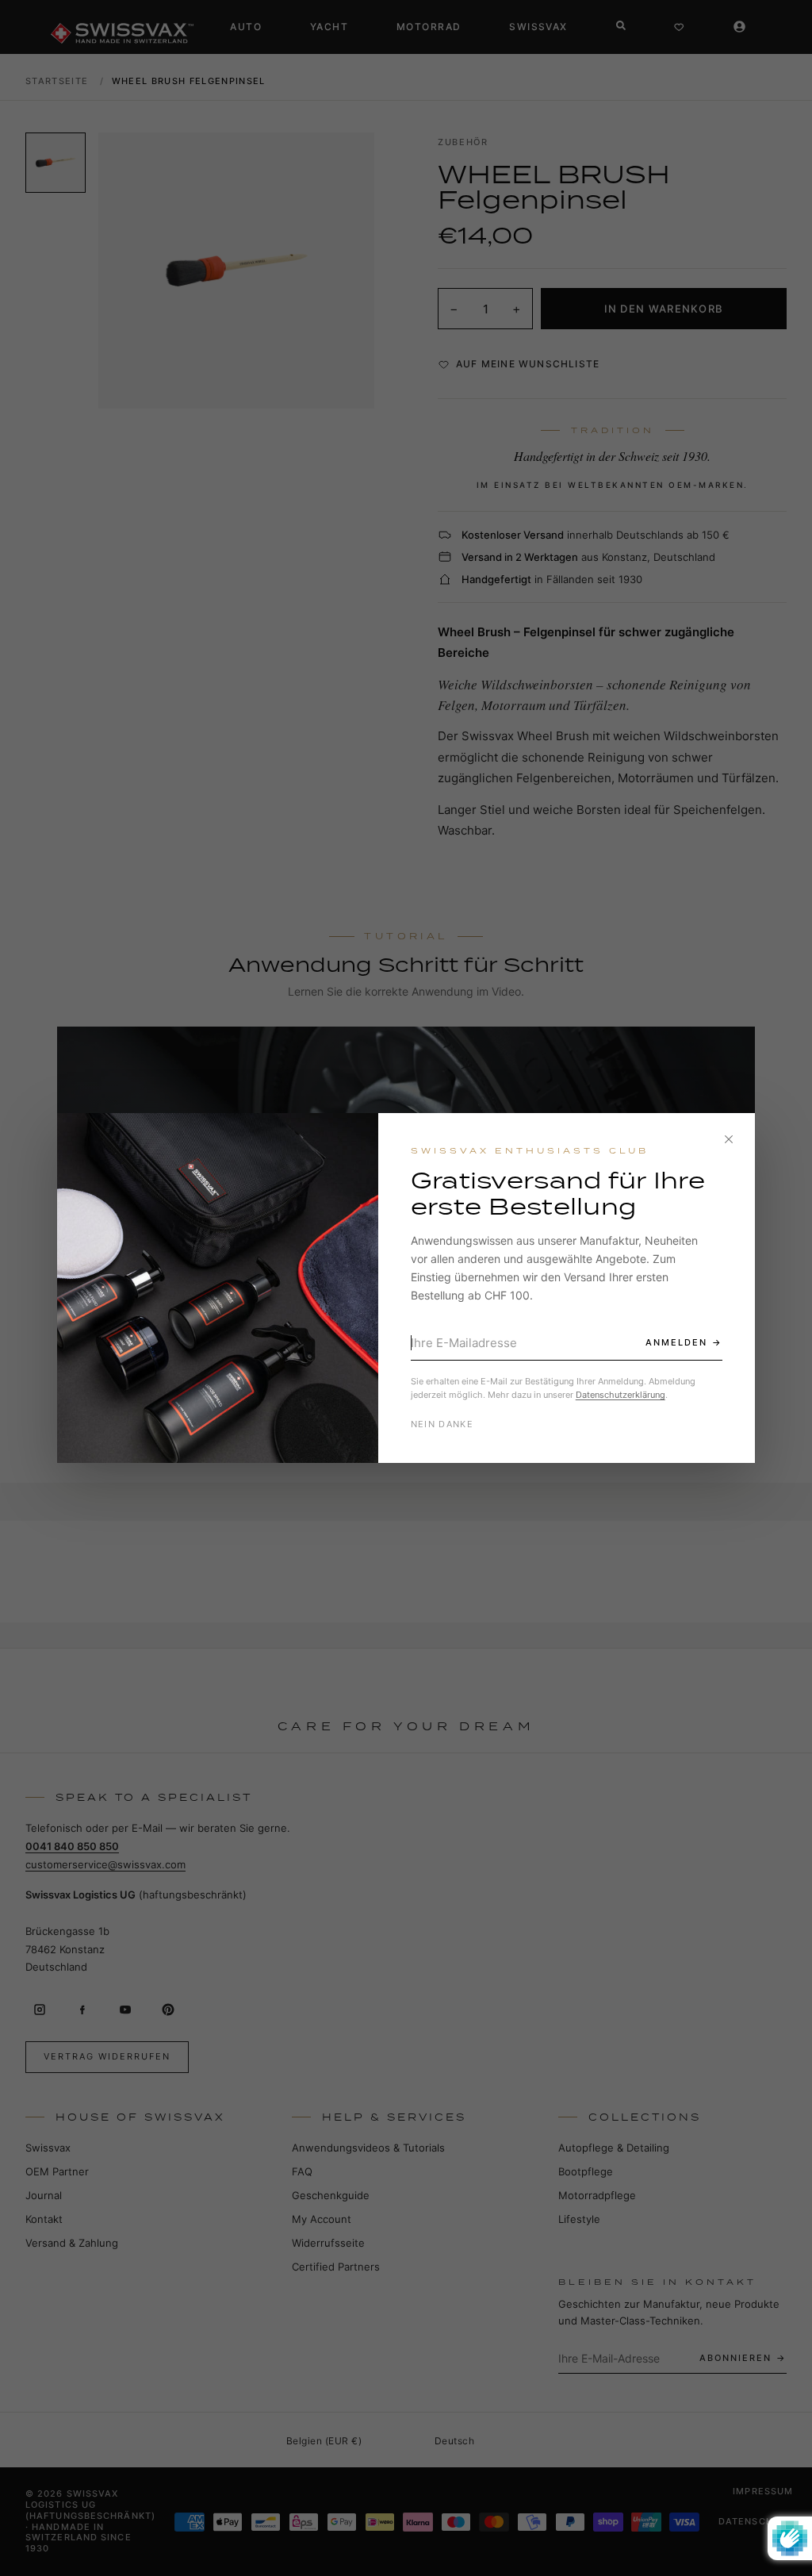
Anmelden (676, 1342)
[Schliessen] (729, 1139)
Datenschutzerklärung (620, 1395)
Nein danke (442, 1424)
